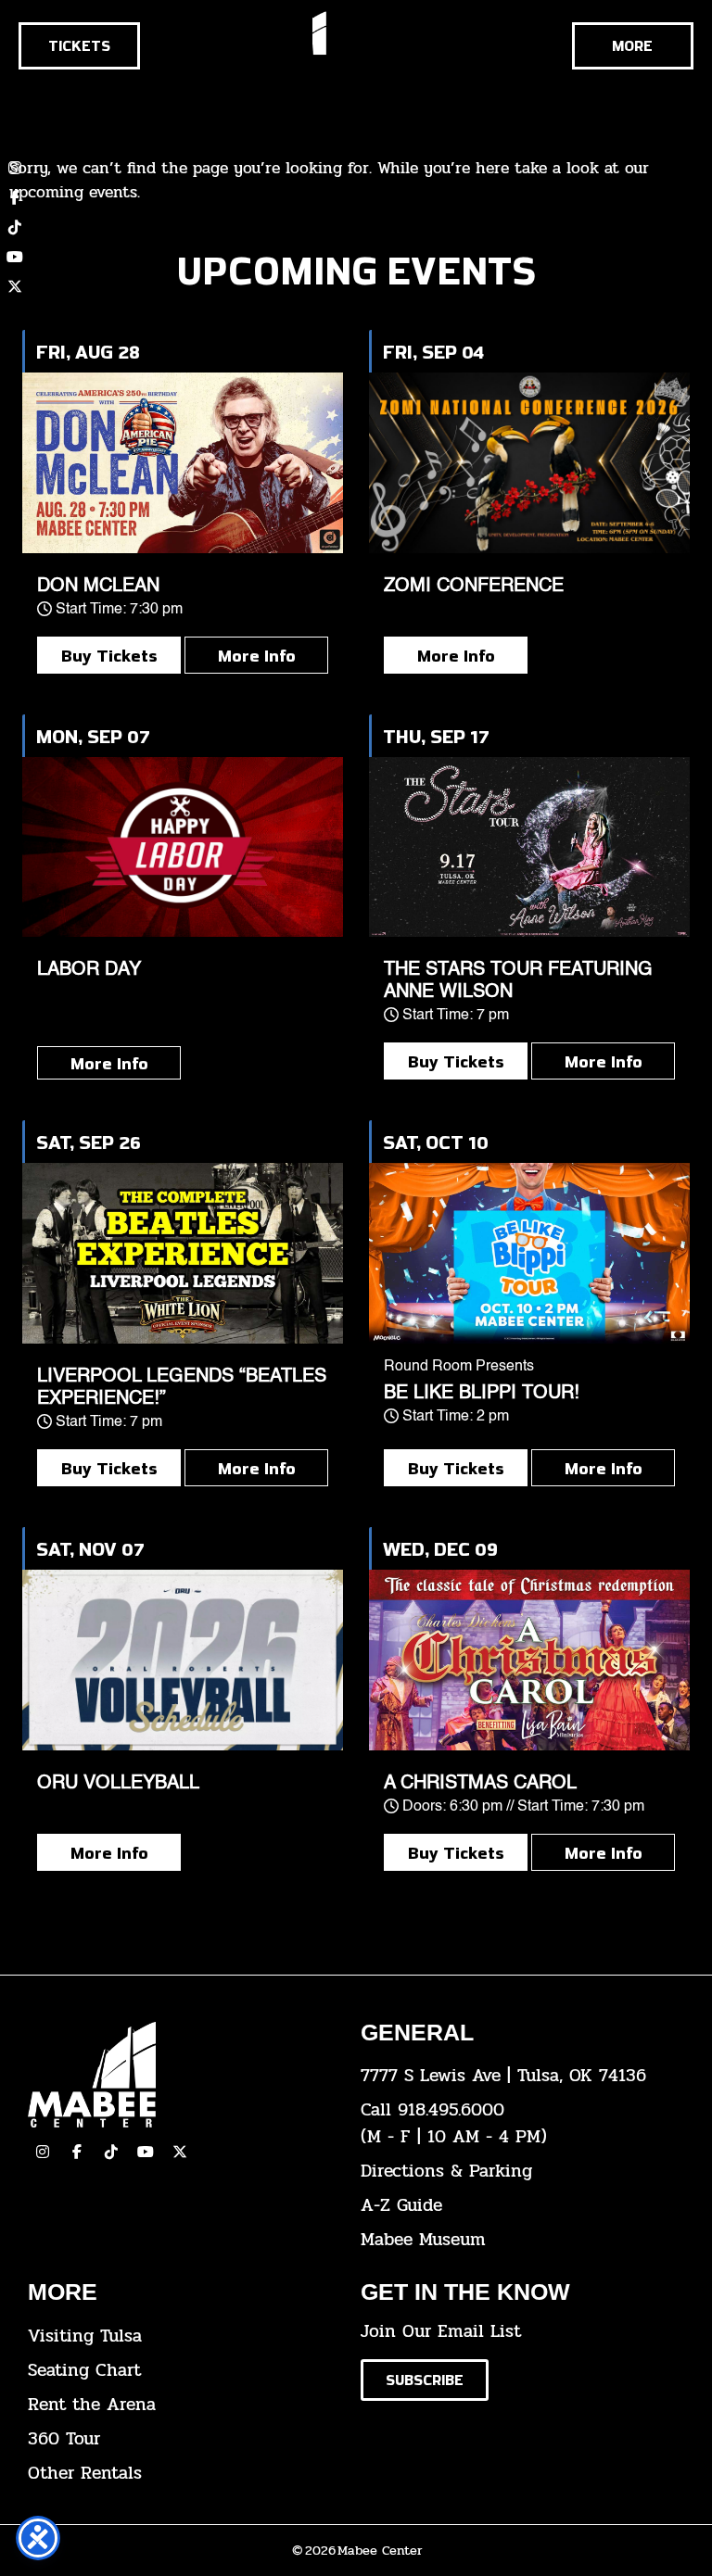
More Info (257, 655)
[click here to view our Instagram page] (43, 2152)
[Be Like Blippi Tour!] (529, 1253)
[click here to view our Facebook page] (15, 197)
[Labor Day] (183, 847)
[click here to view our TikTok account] (15, 227)
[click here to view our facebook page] (77, 2152)
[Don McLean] (183, 463)
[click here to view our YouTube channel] (15, 257)
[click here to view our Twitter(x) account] (180, 2152)
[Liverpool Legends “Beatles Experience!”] (183, 1253)
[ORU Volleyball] (183, 1660)
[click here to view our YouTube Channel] (146, 2152)
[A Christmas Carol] (529, 1660)
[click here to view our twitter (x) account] (15, 286)
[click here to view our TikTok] (111, 2152)
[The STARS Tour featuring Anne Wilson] (529, 847)
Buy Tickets (109, 655)
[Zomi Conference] (529, 463)
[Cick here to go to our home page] (180, 2075)
